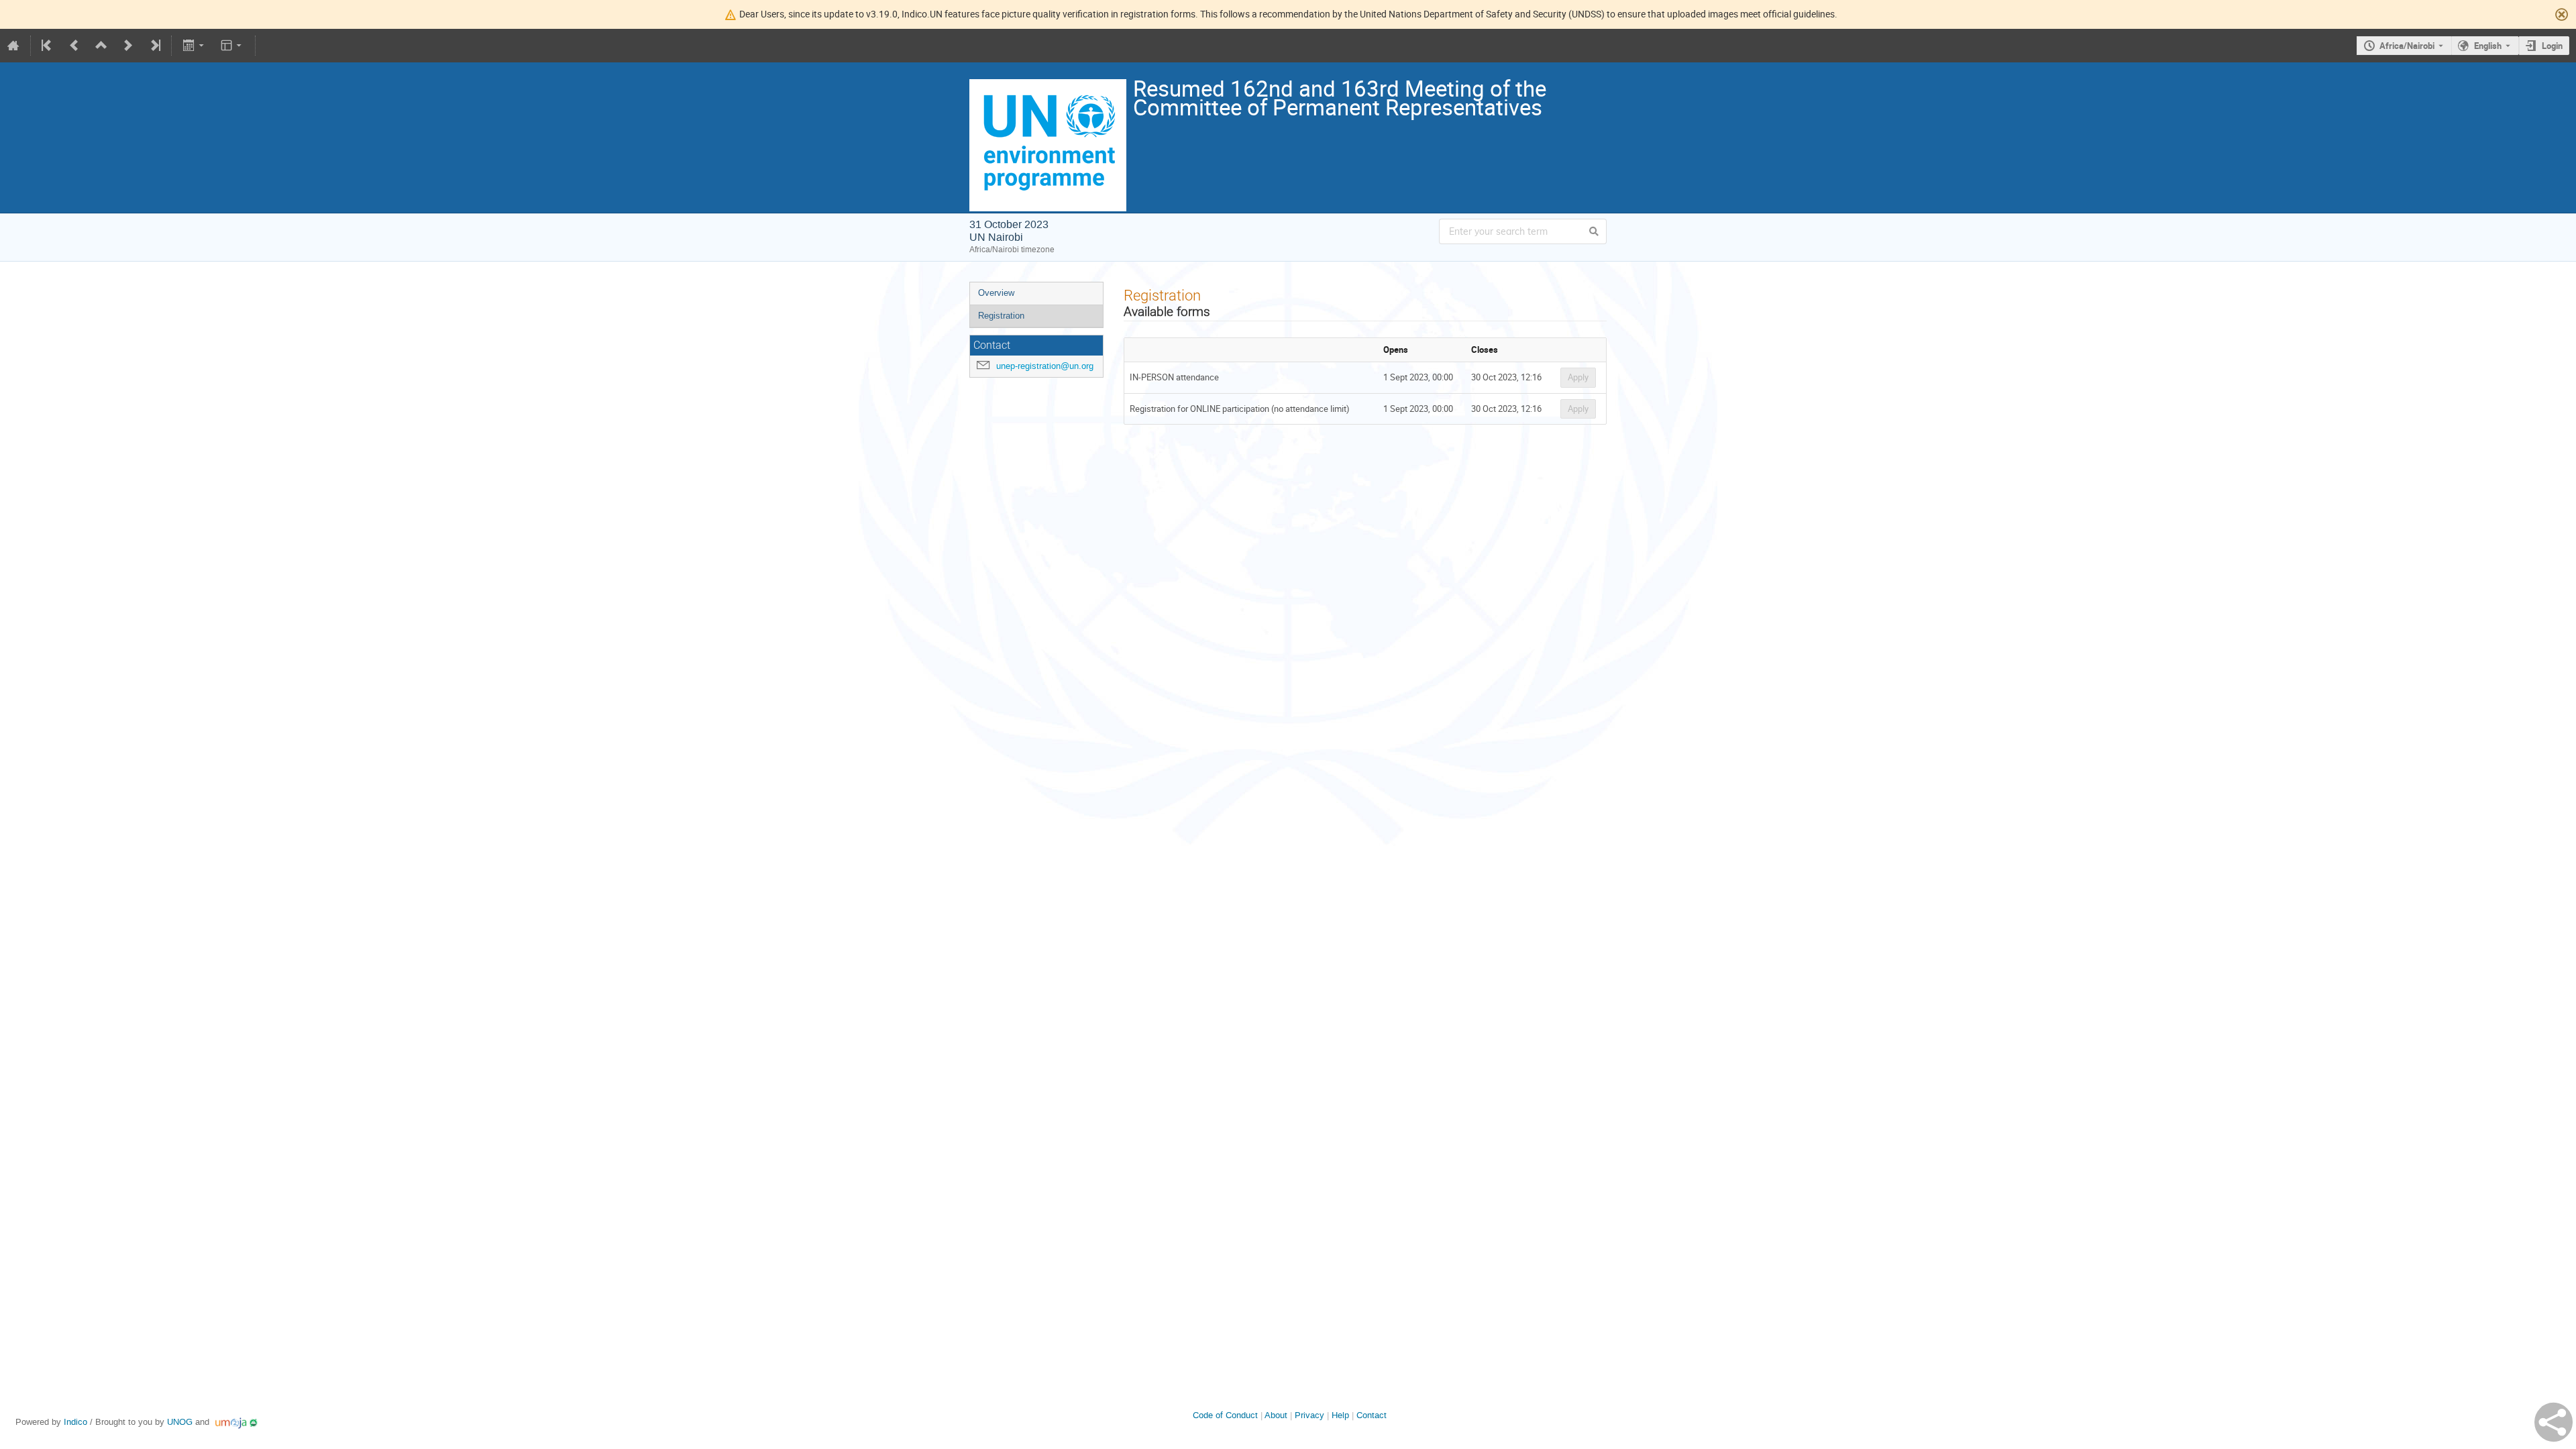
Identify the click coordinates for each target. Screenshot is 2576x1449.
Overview (996, 293)
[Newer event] (128, 46)
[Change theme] (232, 46)
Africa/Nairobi (2407, 46)
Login (2552, 46)
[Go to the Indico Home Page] (13, 46)
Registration (1001, 316)
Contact (1372, 1415)
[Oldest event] (48, 46)
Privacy (1309, 1415)
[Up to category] (101, 46)
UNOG (180, 1422)
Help (1340, 1415)
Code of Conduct (1225, 1415)
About (1276, 1415)
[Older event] (74, 46)
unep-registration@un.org (1045, 366)
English (2488, 46)
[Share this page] (2554, 1422)
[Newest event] (154, 46)
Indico (75, 1422)
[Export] (194, 46)
